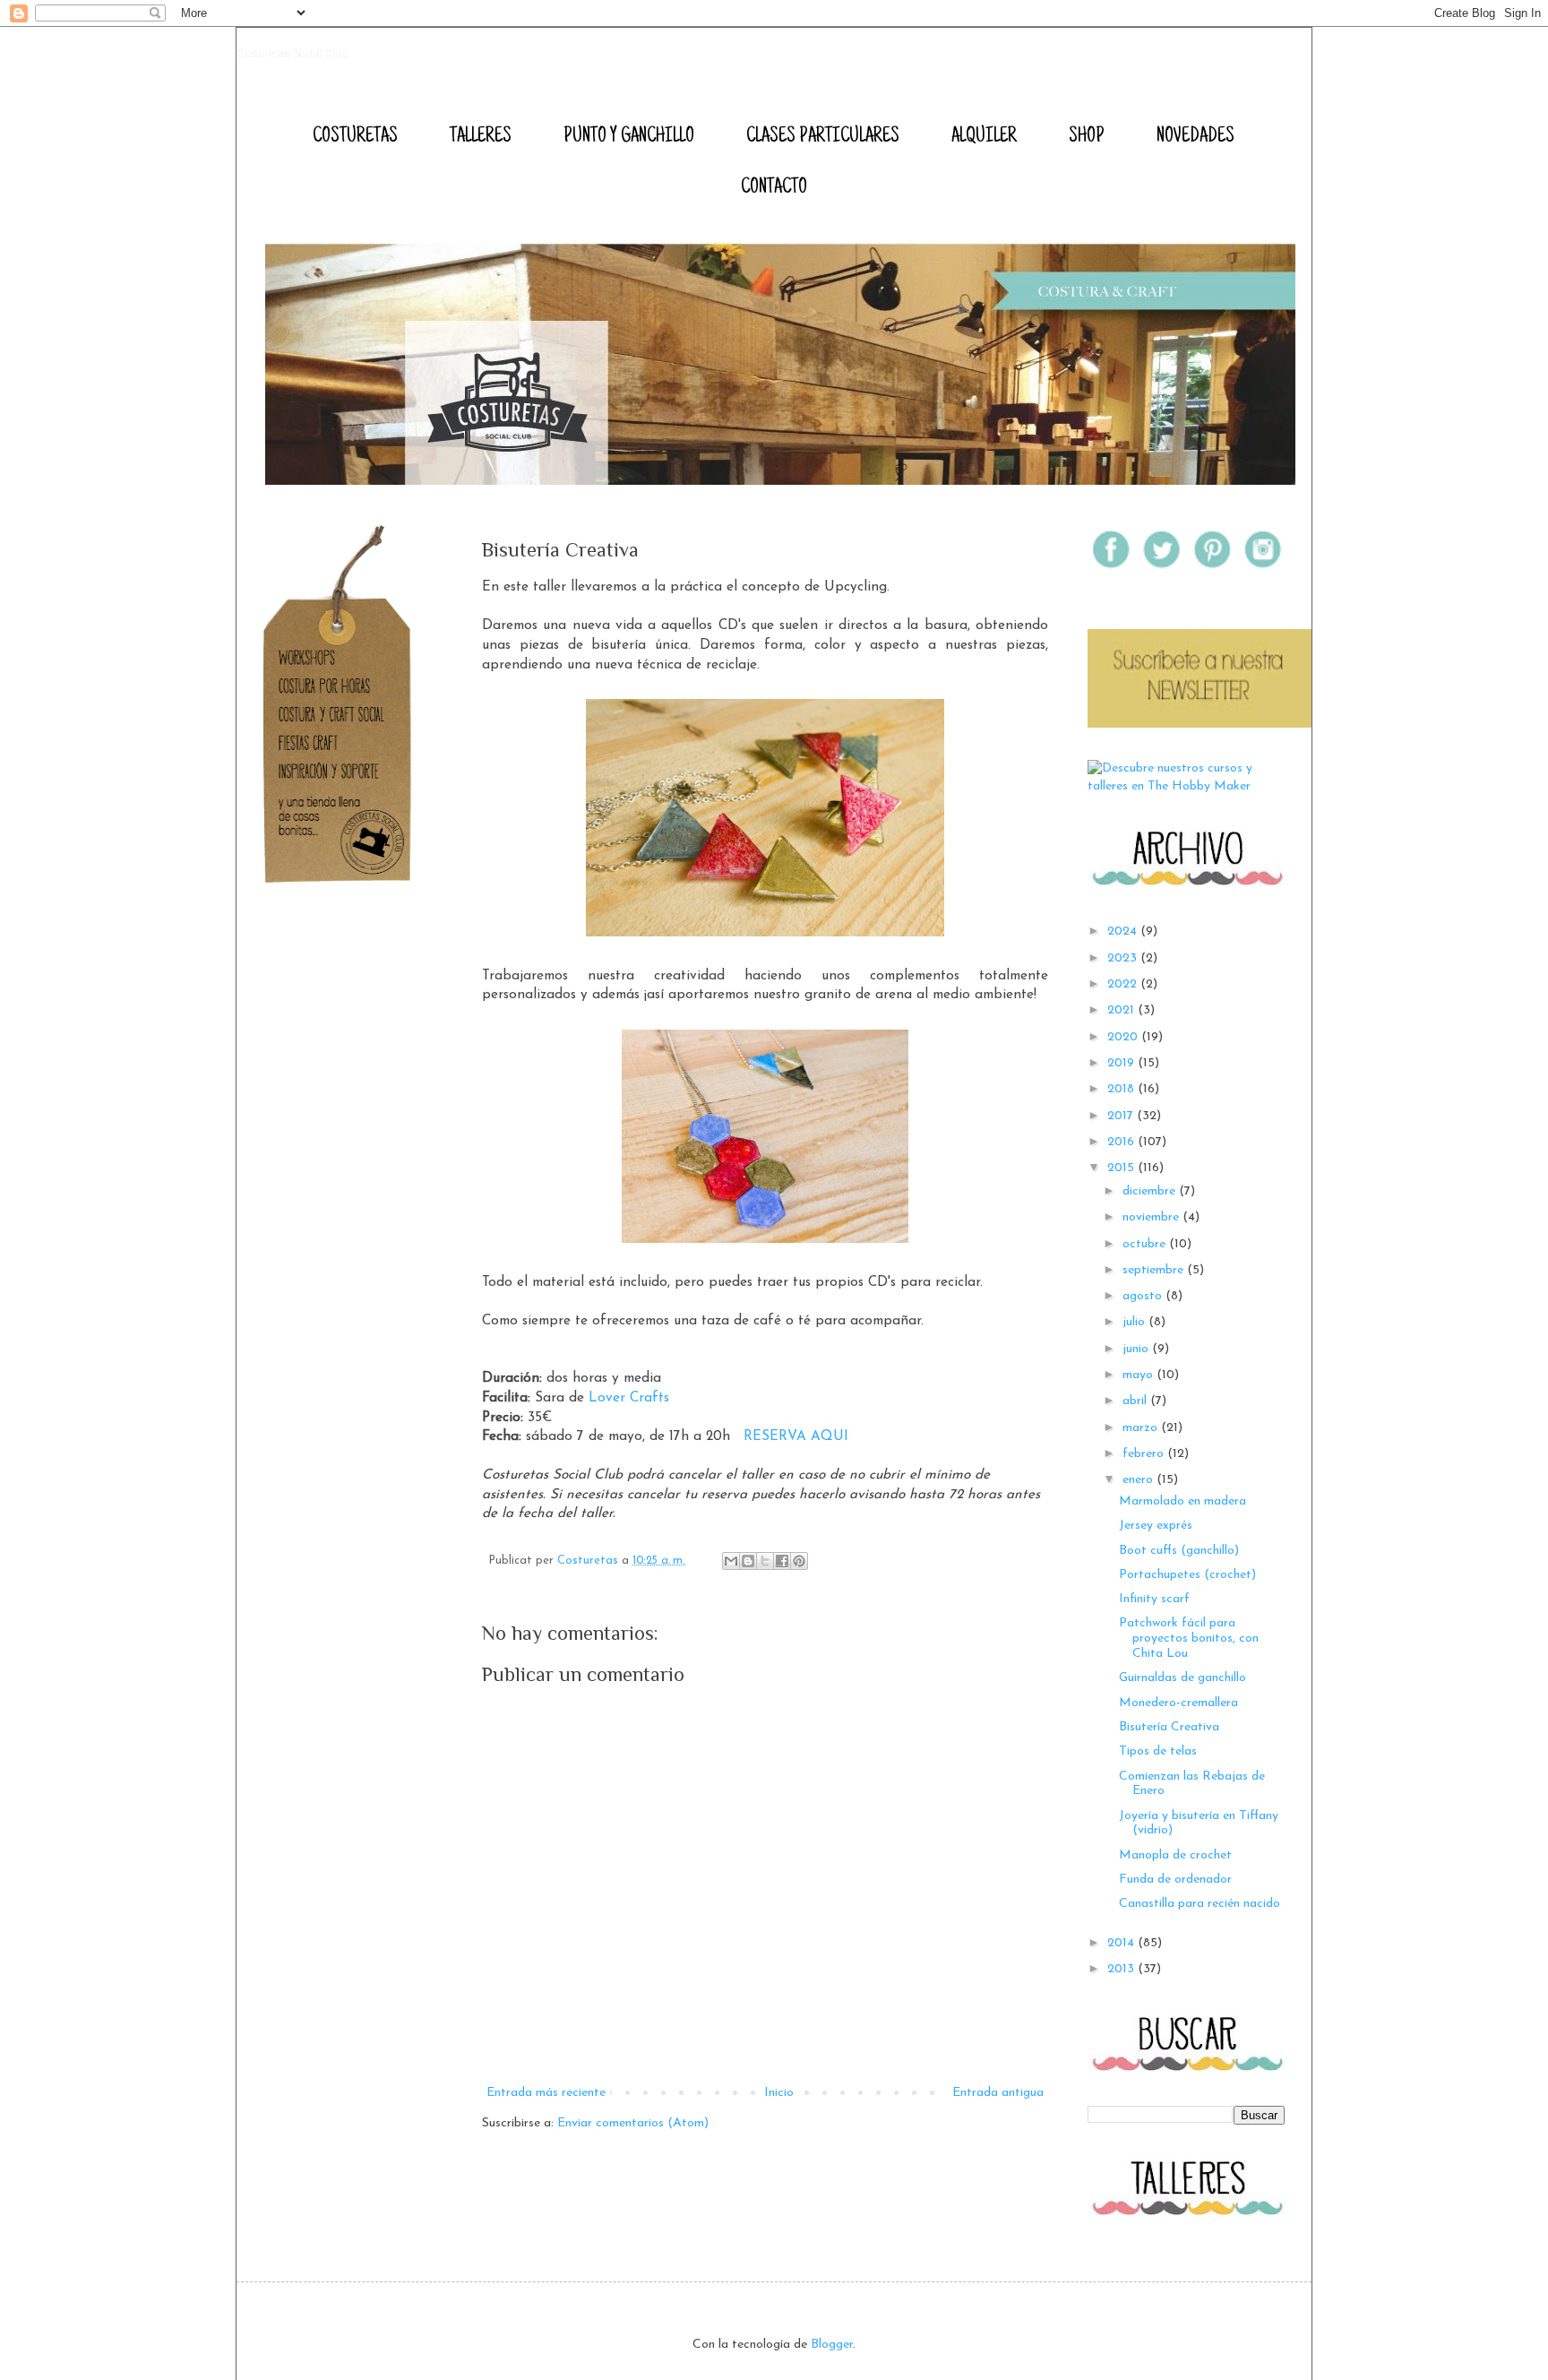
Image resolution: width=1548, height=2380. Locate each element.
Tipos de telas (1158, 1751)
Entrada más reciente (546, 2093)
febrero (1145, 1454)
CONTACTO (774, 188)
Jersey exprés (1156, 1526)
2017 (1122, 1116)
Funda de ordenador (1175, 1880)
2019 (1122, 1063)
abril (1136, 1401)
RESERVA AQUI (796, 1436)
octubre (1146, 1244)
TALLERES (481, 137)
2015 (1122, 1168)
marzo (1142, 1428)
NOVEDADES (1195, 137)
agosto (1144, 1296)
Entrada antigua (998, 2093)
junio (1137, 1349)
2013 (1122, 1969)
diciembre (1151, 1191)
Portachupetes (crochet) (1187, 1575)
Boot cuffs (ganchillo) (1179, 1551)
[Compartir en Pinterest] (799, 1561)
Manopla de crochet (1175, 1855)
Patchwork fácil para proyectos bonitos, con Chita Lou (1189, 1638)
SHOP (1087, 137)
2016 (1122, 1142)
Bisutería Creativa (1169, 1727)
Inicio (779, 2093)
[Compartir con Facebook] (782, 1561)
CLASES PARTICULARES (823, 137)
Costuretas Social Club (292, 54)
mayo (1139, 1375)
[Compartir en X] (765, 1561)
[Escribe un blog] (748, 1561)
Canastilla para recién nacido (1200, 1904)
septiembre (1155, 1270)
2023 (1124, 958)
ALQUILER (984, 137)
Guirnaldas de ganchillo (1182, 1678)
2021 (1122, 1010)
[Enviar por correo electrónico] (731, 1561)
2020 (1124, 1037)
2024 (1124, 931)
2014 (1122, 1943)
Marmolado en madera (1182, 1501)
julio (1135, 1322)
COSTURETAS (355, 137)
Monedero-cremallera (1178, 1703)
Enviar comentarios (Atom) (633, 2123)
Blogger (832, 2345)
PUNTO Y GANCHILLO (629, 137)
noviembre (1152, 1217)
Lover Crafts (629, 1398)
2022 (1124, 984)
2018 (1122, 1089)
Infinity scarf (1154, 1599)
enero (1139, 1480)
